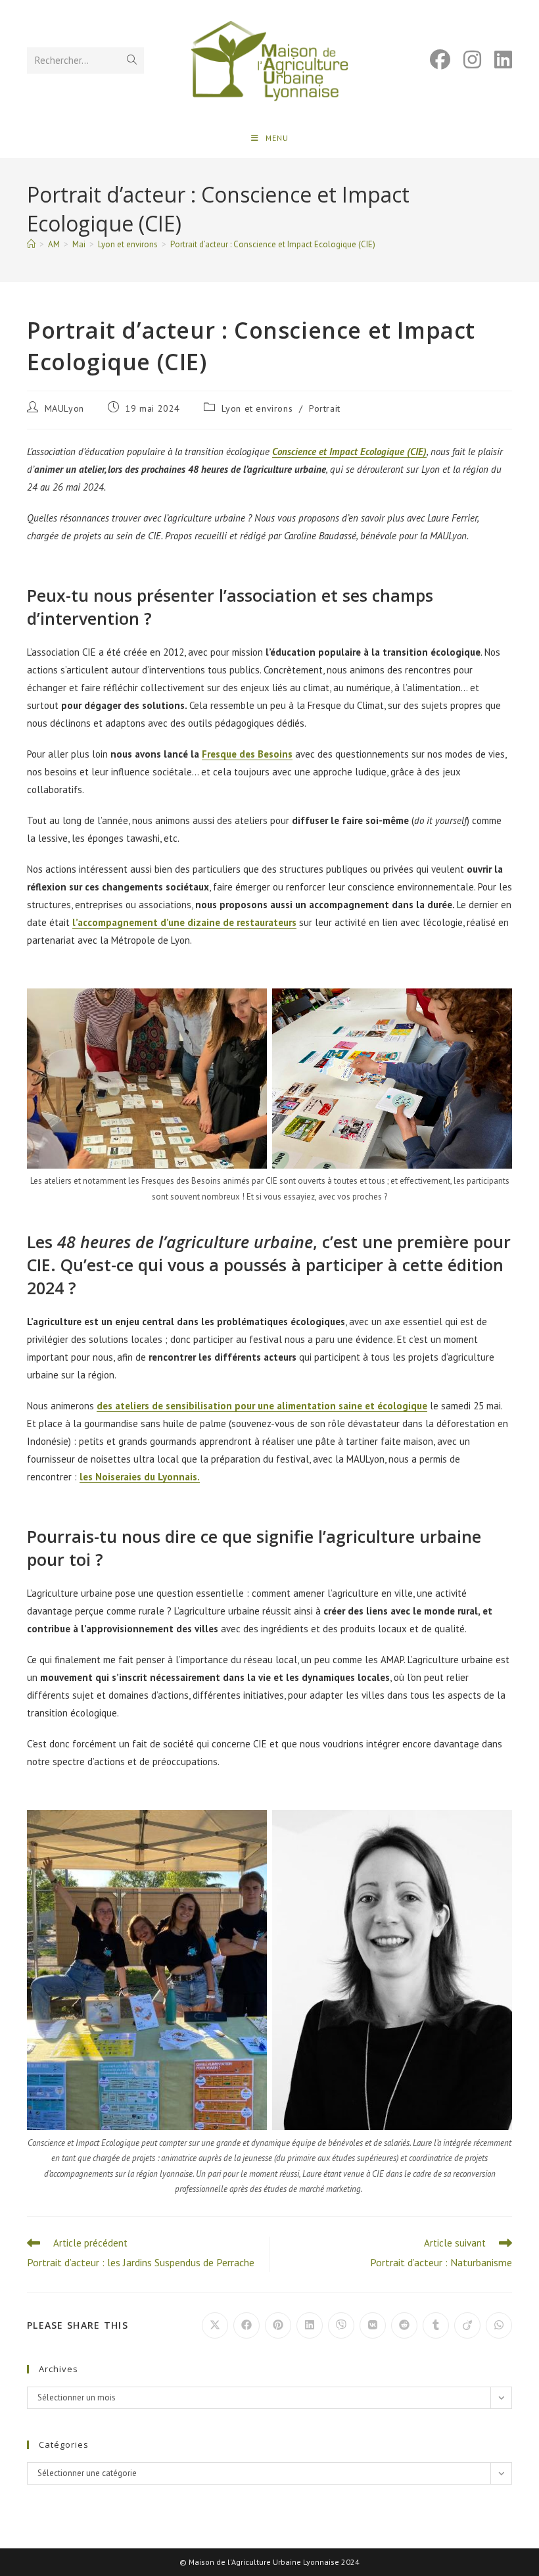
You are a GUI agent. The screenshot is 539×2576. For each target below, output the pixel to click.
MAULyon (64, 408)
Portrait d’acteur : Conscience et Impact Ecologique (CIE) (273, 244)
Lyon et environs (257, 408)
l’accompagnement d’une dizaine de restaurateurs (184, 922)
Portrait (325, 408)
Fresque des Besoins (247, 754)
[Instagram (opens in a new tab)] (466, 60)
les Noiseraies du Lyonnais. (140, 1477)
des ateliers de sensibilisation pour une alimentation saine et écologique (262, 1406)
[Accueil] (31, 244)
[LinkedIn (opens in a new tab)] (497, 60)
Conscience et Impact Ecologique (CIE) (349, 451)
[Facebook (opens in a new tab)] (434, 60)
